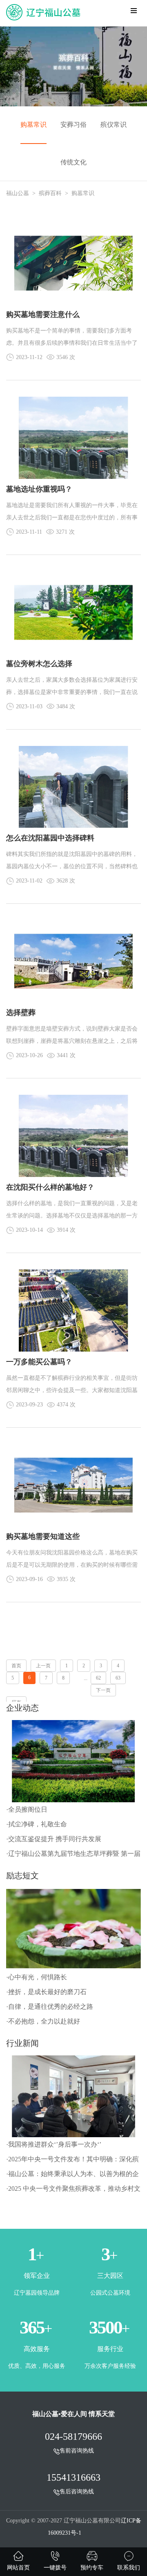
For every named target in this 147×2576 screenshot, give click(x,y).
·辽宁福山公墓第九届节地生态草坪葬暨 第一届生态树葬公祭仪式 (73, 1856)
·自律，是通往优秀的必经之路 (50, 2007)
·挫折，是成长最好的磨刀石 (46, 1992)
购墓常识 (33, 125)
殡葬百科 (50, 193)
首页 (16, 1666)
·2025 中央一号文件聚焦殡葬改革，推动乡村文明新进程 (73, 2191)
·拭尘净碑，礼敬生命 (37, 1824)
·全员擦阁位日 (27, 1809)
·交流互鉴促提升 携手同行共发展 (54, 1839)
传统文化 (73, 162)
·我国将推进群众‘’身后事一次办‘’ (54, 2144)
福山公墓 (18, 193)
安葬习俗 (73, 125)
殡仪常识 (114, 125)
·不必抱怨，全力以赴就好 (43, 2021)
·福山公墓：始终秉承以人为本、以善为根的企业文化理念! (72, 2176)
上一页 (43, 1666)
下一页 (103, 1690)
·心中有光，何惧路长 (37, 1977)
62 (98, 1678)
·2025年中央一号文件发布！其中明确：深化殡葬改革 (72, 2161)
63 (118, 1678)
